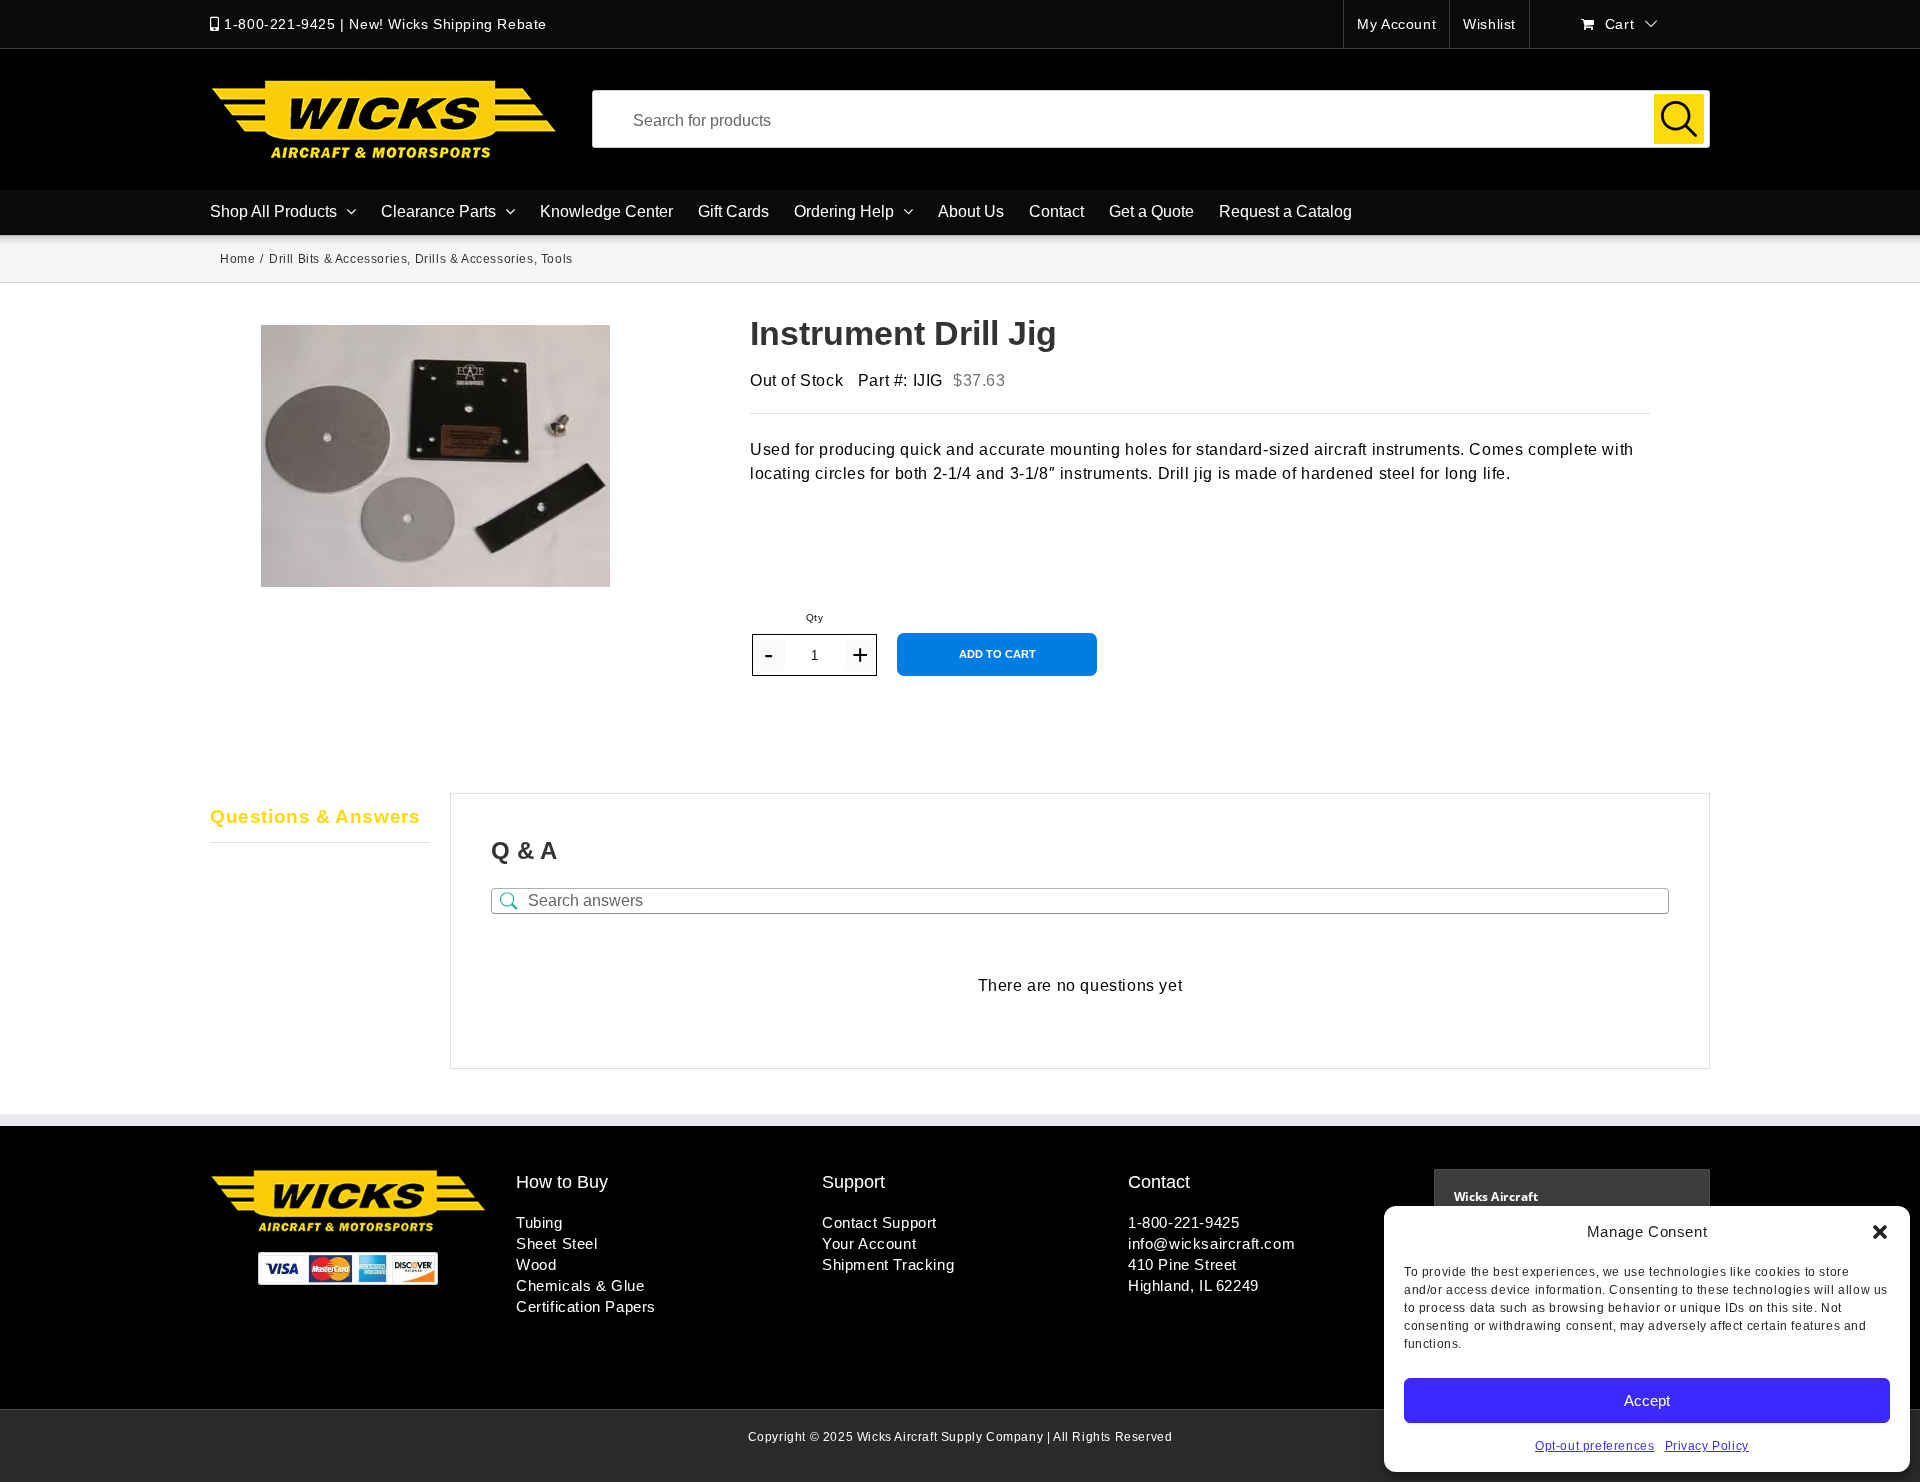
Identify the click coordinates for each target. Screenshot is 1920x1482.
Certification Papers (586, 1306)
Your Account (869, 1243)
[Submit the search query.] (1679, 119)
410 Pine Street (1182, 1264)
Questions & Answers (315, 816)
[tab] (320, 818)
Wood (536, 1264)
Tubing (539, 1222)
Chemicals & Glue (580, 1285)
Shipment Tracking (888, 1264)
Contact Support (879, 1222)
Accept (1647, 1400)
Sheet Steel (557, 1243)
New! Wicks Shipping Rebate (448, 24)
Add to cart (997, 654)
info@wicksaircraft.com (1211, 1243)
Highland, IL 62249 (1193, 1285)
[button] (1880, 1232)
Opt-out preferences (1594, 1446)
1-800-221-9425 (279, 24)
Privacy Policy (1707, 1446)
